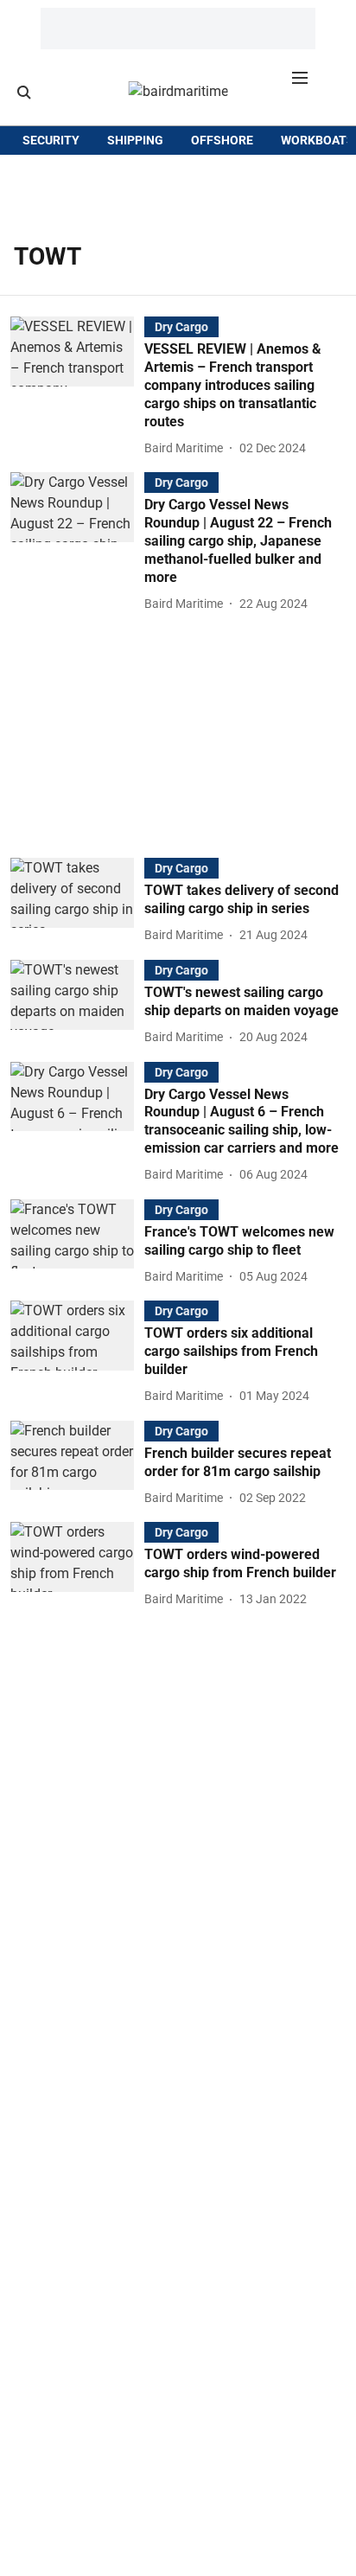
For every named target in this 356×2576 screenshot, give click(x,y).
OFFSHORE (222, 140)
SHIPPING (135, 140)
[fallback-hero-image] (77, 387)
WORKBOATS (318, 140)
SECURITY (51, 140)
